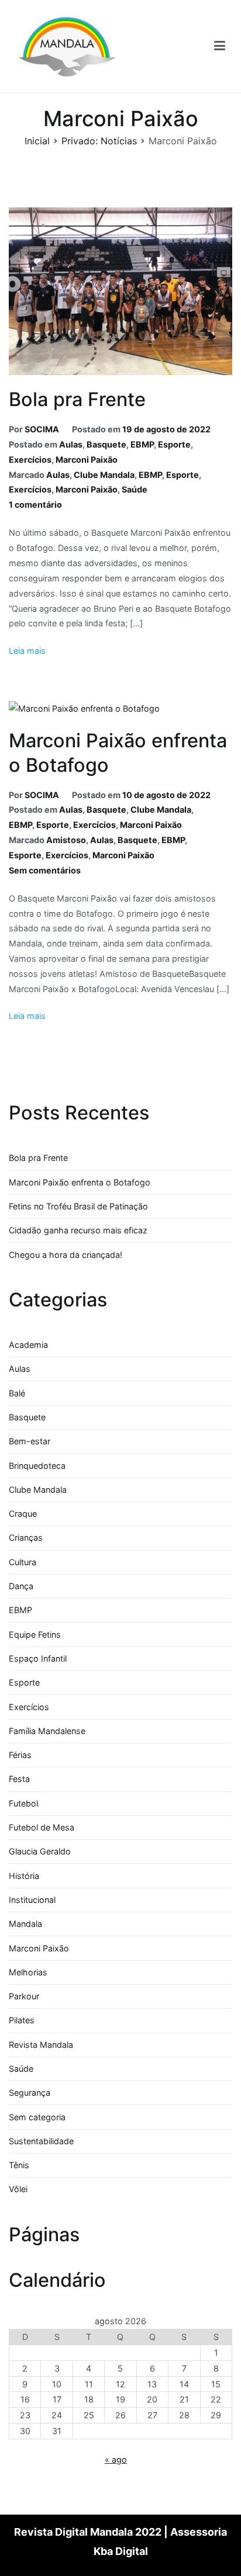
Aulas (71, 444)
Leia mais (27, 651)
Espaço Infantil (38, 1658)
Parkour (24, 1996)
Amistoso (66, 840)
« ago (116, 2459)
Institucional (32, 1900)
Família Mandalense (47, 1731)
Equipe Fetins (35, 1634)
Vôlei (18, 2189)
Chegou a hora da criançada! (66, 1255)
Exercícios (30, 460)
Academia (28, 1345)
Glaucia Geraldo (40, 1851)
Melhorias (28, 1972)
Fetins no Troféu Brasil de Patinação (78, 1206)
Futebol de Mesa (42, 1827)
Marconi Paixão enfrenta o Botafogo (80, 1182)
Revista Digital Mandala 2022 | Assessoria (120, 2532)
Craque (23, 1514)
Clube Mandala (104, 475)
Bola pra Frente (77, 399)
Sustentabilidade (41, 2141)
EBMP (142, 444)
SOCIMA (42, 429)
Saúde (135, 489)
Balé (17, 1393)
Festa (19, 1779)
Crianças (26, 1537)
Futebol (23, 1803)
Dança (21, 1586)
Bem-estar (30, 1441)
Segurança (30, 2093)
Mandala (25, 1924)
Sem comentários (45, 870)
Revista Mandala (41, 2045)
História (24, 1876)
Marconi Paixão (87, 460)
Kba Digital (121, 2551)
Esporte (174, 444)
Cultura (23, 1562)
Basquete (106, 444)
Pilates (22, 2020)
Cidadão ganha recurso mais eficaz (78, 1230)
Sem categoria (37, 2117)
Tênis (19, 2165)
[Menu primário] (220, 46)
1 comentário (35, 505)
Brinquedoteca (37, 1466)
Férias (20, 1755)
